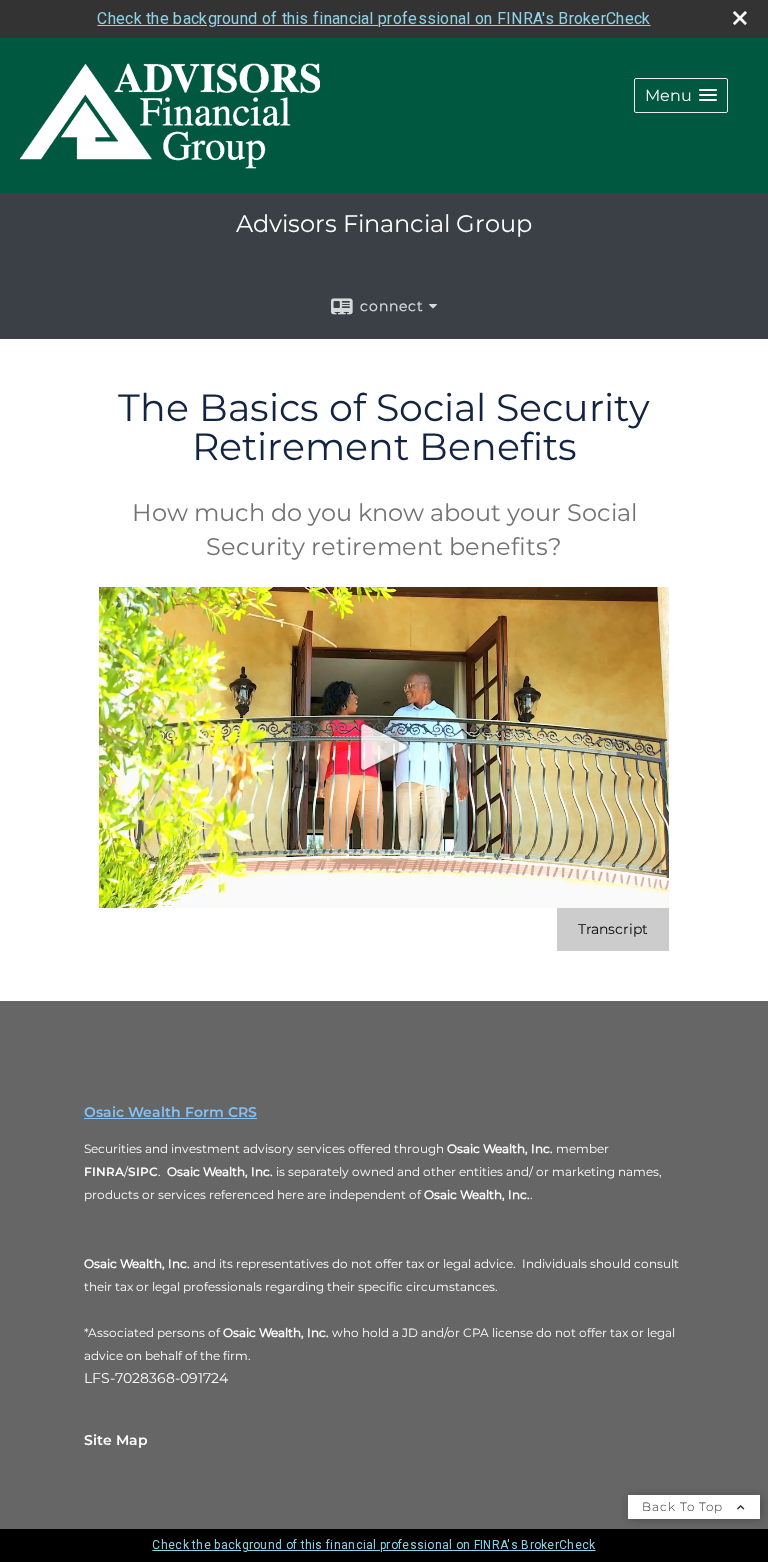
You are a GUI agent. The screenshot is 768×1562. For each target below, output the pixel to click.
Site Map (116, 1440)
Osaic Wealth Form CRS (170, 1112)
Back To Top (684, 1506)
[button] (681, 95)
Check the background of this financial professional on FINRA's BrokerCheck (373, 18)
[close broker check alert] (740, 18)
